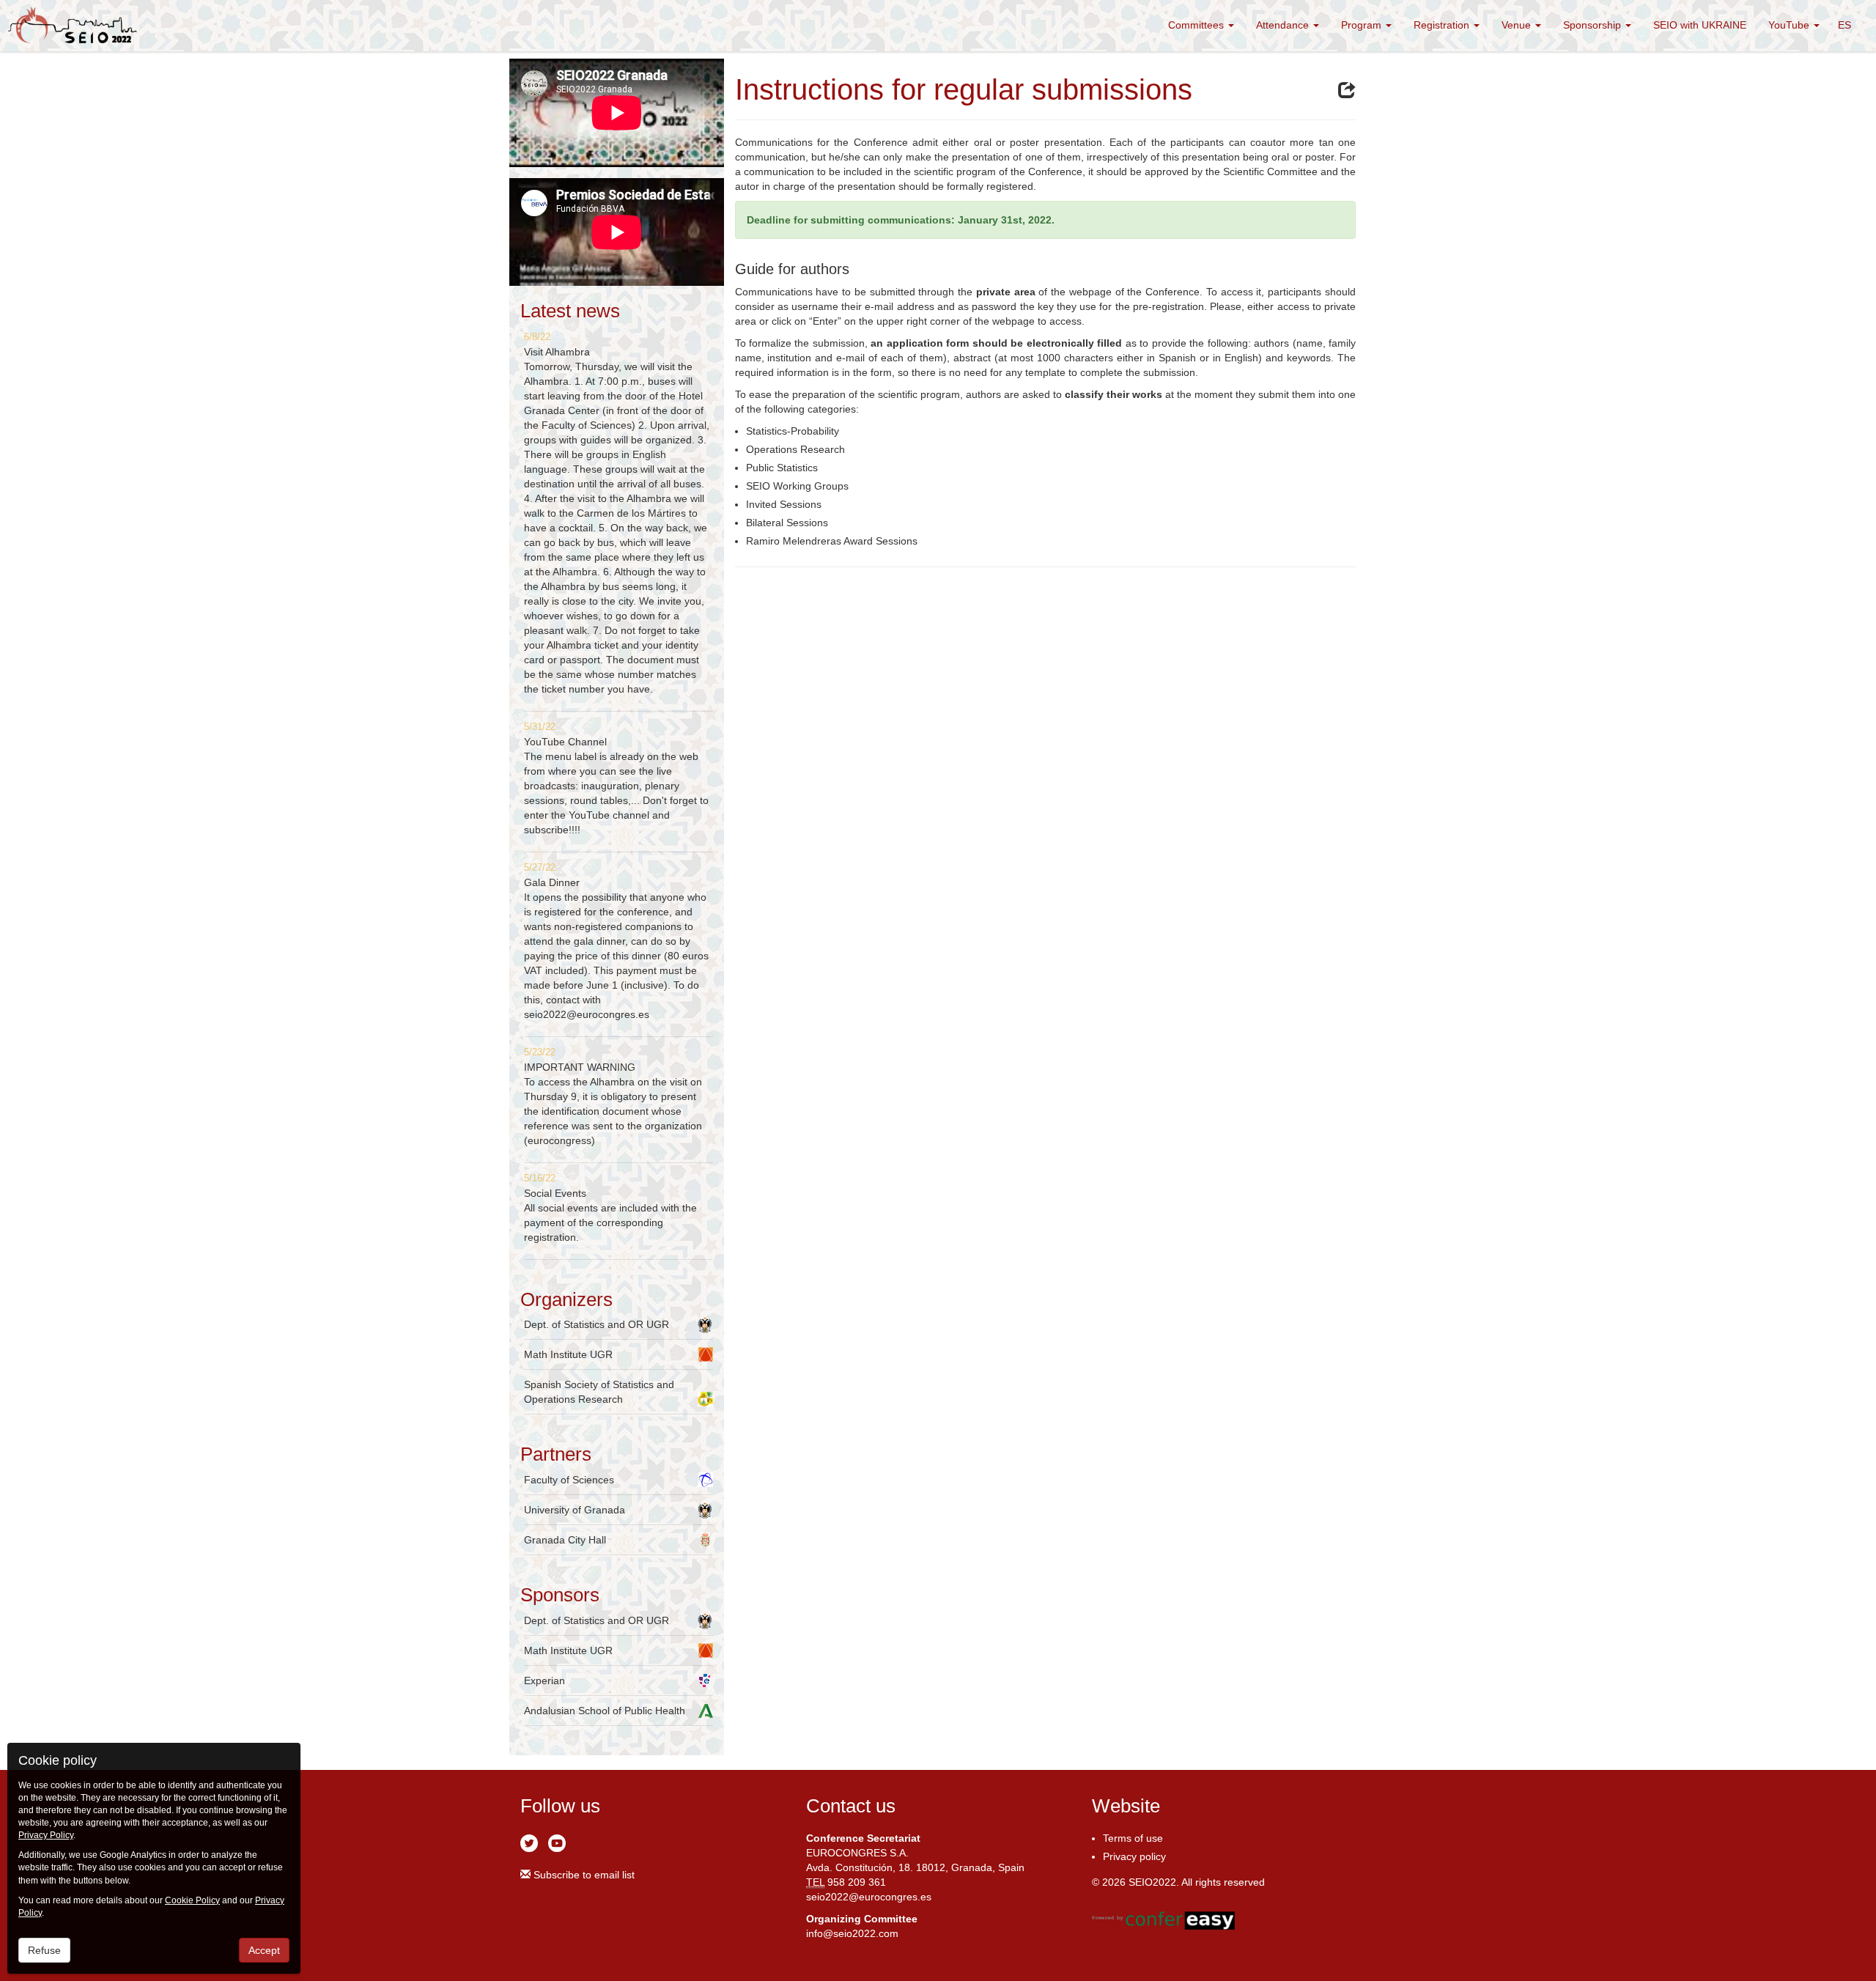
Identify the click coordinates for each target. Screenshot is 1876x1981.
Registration (1443, 25)
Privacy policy (1134, 1856)
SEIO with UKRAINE (1700, 25)
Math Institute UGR (568, 1354)
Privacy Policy (46, 1835)
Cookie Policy (192, 1900)
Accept (264, 1950)
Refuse (44, 1950)
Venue (1518, 25)
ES (1844, 25)
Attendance (1284, 25)
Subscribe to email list (583, 1875)
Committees (1197, 25)
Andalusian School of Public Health (605, 1711)
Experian (544, 1681)
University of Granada (575, 1510)
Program (1363, 25)
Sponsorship (1594, 25)
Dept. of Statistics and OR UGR (597, 1324)
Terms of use (1133, 1838)
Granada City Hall (565, 1540)
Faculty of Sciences (569, 1480)
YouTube (1790, 25)
